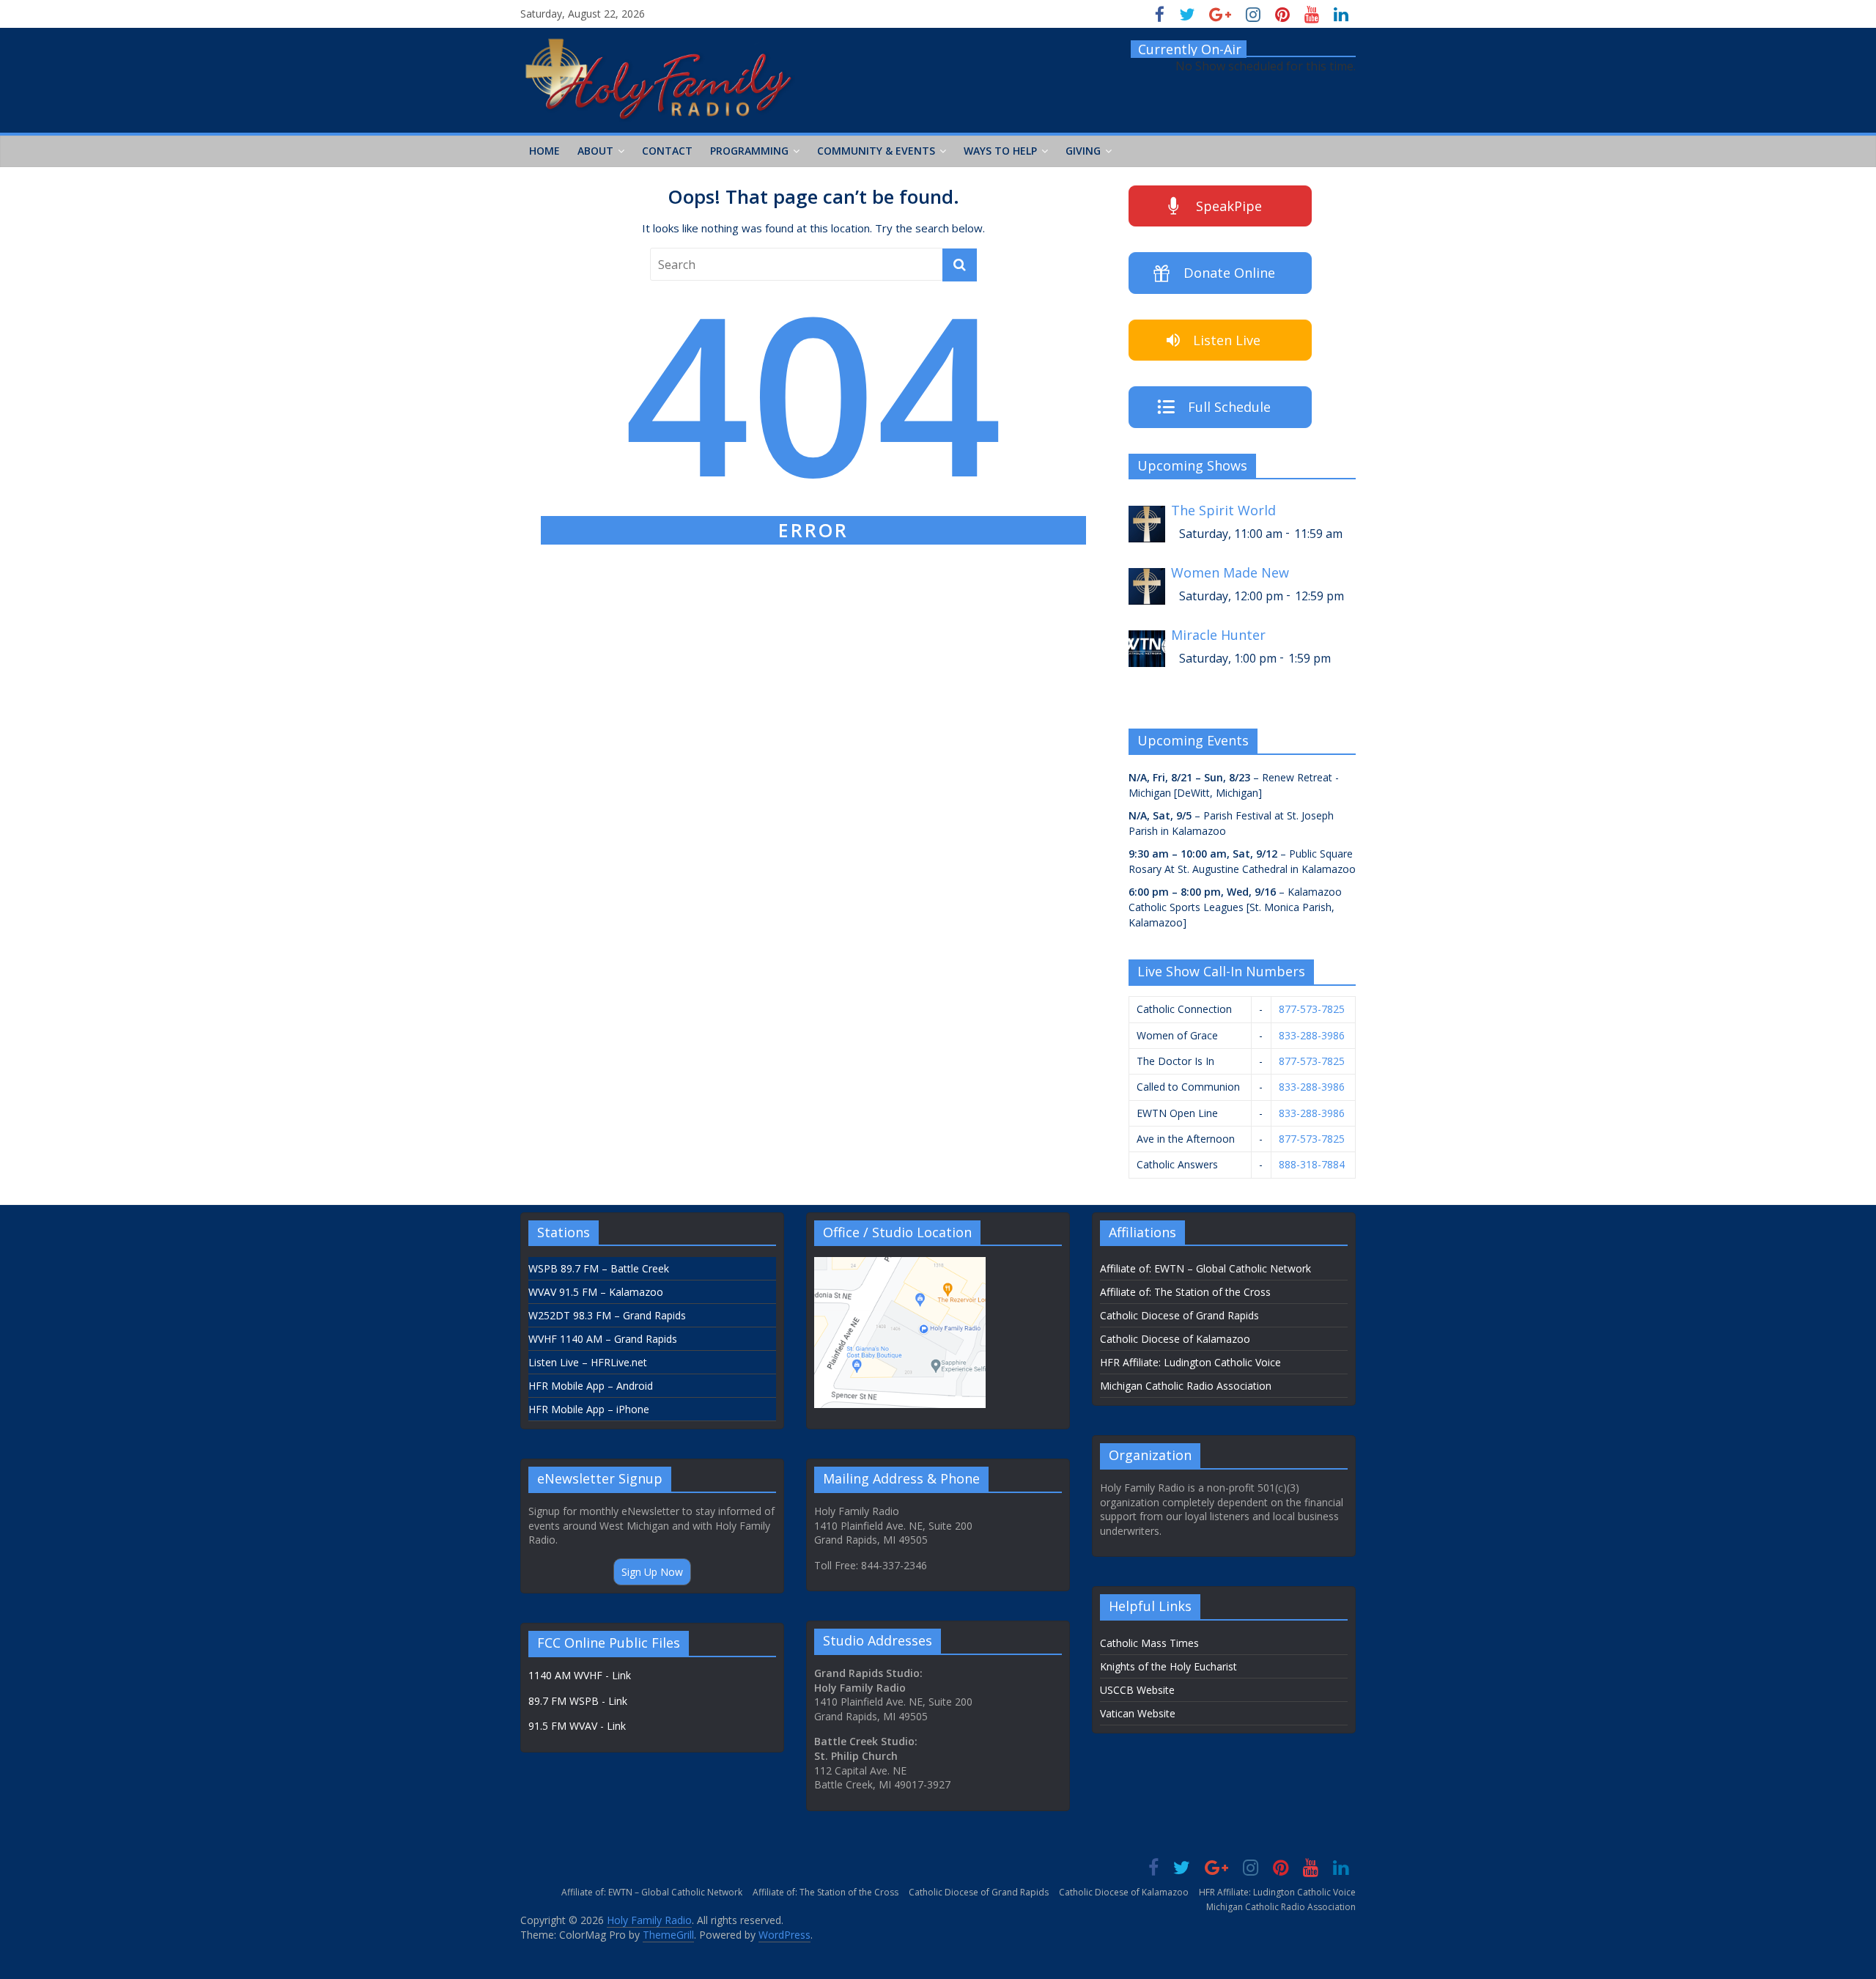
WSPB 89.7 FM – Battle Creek (599, 1268)
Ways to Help (1000, 151)
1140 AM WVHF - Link (580, 1675)
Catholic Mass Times (1149, 1643)
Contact (667, 151)
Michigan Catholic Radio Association (1186, 1386)
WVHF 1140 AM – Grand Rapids (603, 1339)
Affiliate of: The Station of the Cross (1185, 1292)
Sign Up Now (652, 1572)
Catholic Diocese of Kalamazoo (1175, 1339)
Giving (1083, 151)
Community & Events (876, 151)
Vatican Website (1138, 1713)
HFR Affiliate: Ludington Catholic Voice (1190, 1362)
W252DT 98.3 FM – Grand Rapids (607, 1315)
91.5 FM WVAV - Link (577, 1726)
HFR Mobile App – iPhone (589, 1409)
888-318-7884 (1312, 1164)
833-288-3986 (1312, 1035)
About (595, 151)
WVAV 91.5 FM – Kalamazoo (596, 1292)
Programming (749, 151)
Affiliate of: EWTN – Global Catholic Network (1205, 1268)
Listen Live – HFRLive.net (588, 1362)
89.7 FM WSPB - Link (578, 1701)
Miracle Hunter (1218, 635)
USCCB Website (1137, 1690)
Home (544, 151)
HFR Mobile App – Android (591, 1386)
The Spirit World (1223, 511)
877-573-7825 (1312, 1009)
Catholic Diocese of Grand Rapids (1179, 1315)
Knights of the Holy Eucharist (1168, 1666)
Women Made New (1230, 573)
